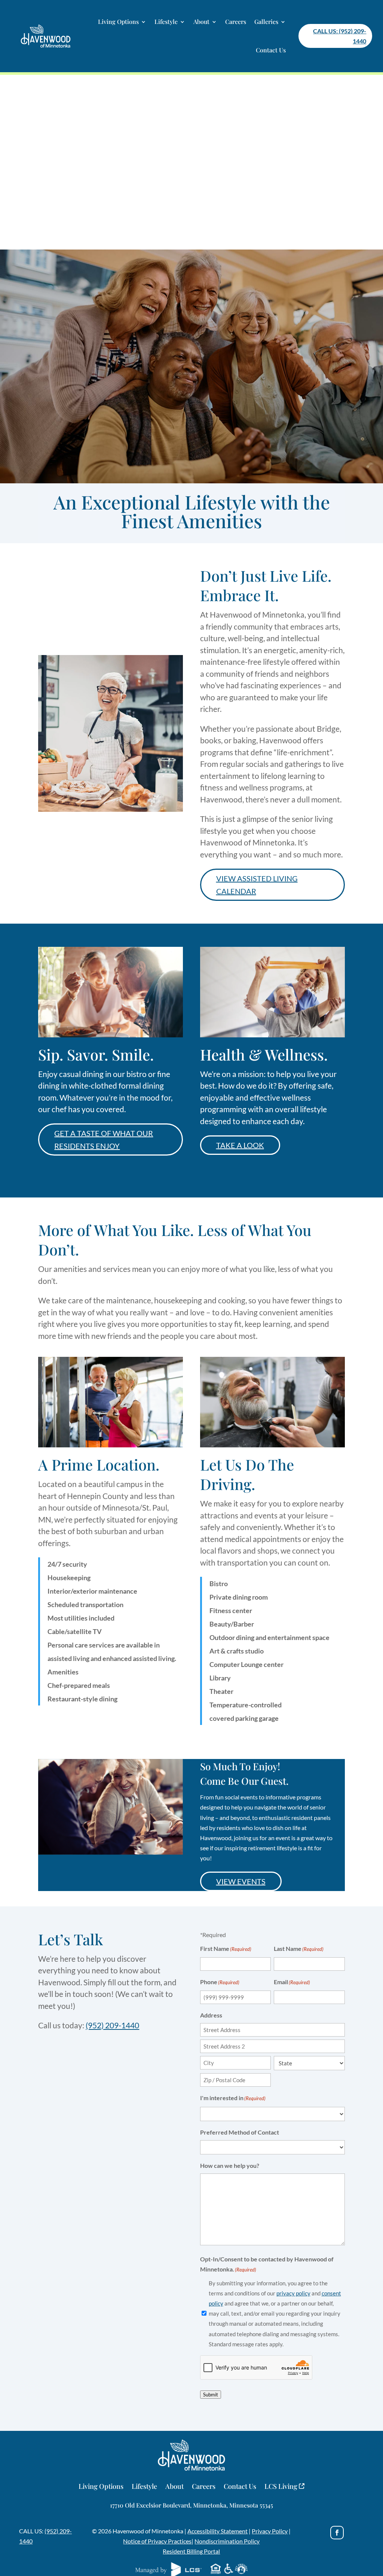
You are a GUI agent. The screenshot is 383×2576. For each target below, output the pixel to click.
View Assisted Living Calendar (257, 885)
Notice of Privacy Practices (157, 2541)
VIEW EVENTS (241, 1881)
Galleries (266, 22)
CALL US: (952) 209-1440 (340, 36)
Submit (211, 2395)
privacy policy (293, 2293)
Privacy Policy (270, 2531)
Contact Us (271, 50)
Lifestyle (166, 22)
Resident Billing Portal (191, 2551)
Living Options (118, 22)
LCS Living (282, 2487)
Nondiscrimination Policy (227, 2541)
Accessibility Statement (217, 2531)
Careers (236, 22)
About (201, 22)
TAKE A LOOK (240, 1145)
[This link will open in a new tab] (337, 2533)
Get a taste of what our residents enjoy (104, 1139)
